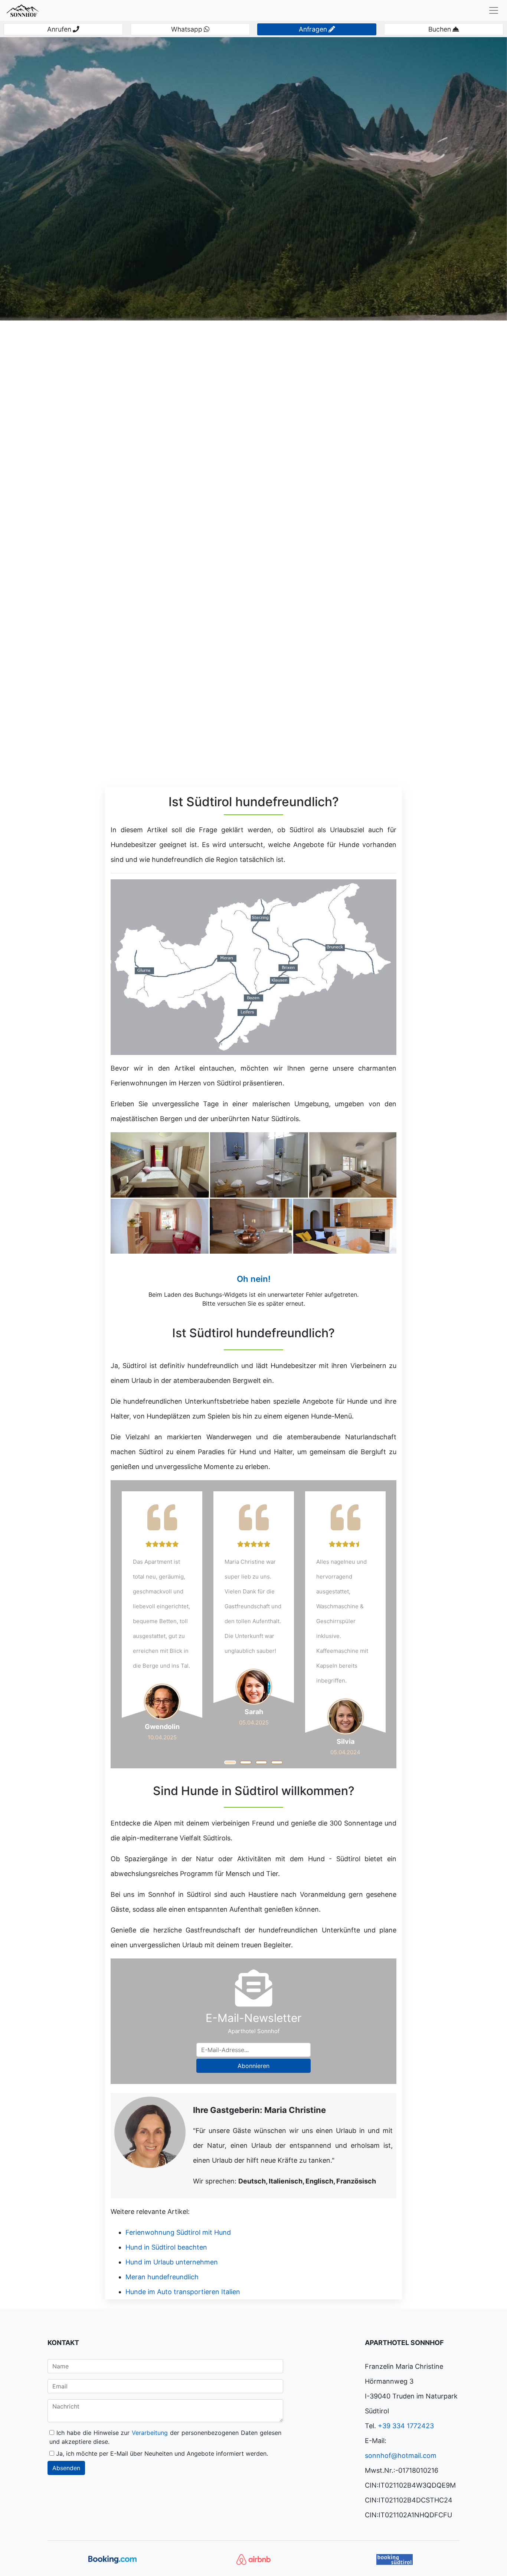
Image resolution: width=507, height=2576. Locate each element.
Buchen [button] (440, 29)
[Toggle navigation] (494, 10)
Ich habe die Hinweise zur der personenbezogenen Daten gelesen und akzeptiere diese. (165, 2437)
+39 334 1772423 (406, 2426)
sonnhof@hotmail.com (401, 2455)
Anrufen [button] (59, 29)
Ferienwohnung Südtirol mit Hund (178, 2232)
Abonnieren (253, 2066)
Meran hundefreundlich (162, 2277)
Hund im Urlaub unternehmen (172, 2262)
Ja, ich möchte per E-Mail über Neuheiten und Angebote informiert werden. (161, 2453)
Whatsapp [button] (187, 29)
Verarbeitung (151, 2433)
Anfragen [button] (313, 29)
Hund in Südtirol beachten (166, 2247)
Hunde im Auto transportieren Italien (183, 2292)
